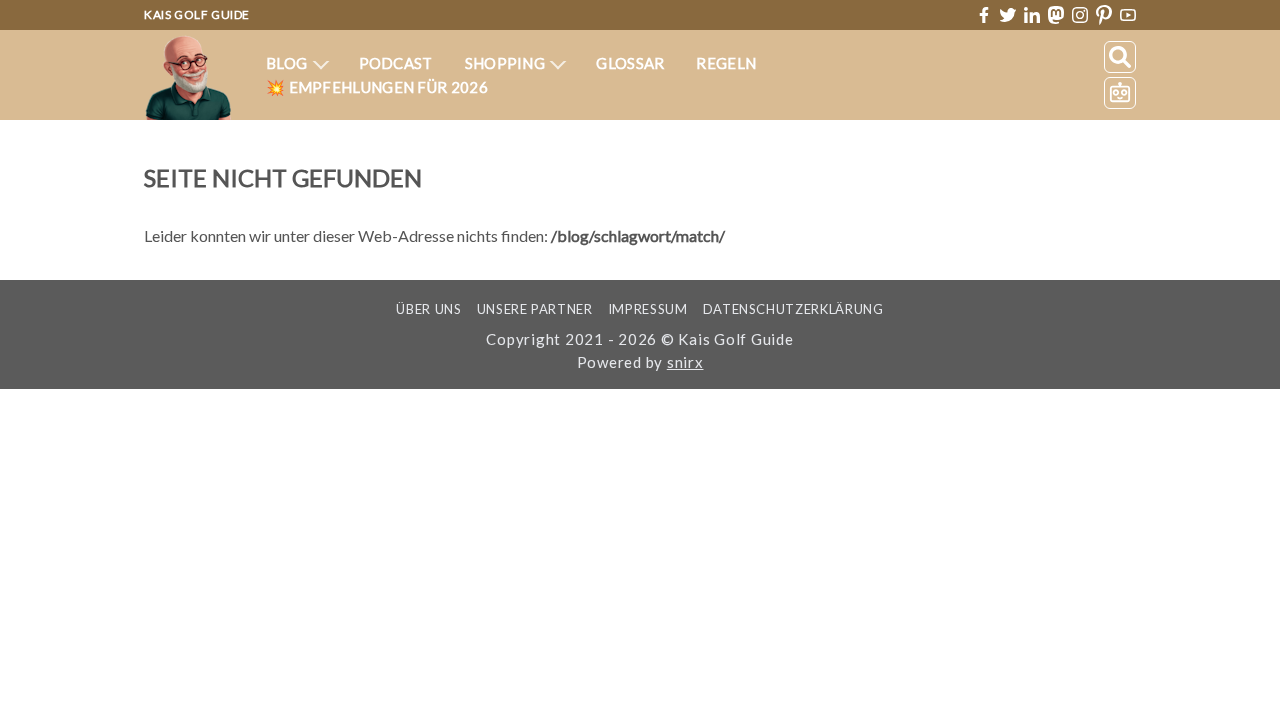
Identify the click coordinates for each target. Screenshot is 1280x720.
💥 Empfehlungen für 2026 (377, 87)
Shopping (507, 63)
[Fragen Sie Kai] (1120, 93)
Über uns (428, 309)
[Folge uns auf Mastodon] (1056, 14)
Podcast (396, 63)
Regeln (726, 63)
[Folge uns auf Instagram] (1080, 15)
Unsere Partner (535, 309)
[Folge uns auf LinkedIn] (1032, 15)
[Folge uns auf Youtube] (1128, 15)
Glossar (630, 63)
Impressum (648, 309)
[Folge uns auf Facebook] (984, 15)
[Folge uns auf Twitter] (1008, 15)
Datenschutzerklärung (793, 309)
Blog (288, 63)
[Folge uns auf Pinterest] (1104, 15)
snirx (685, 362)
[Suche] (1120, 57)
